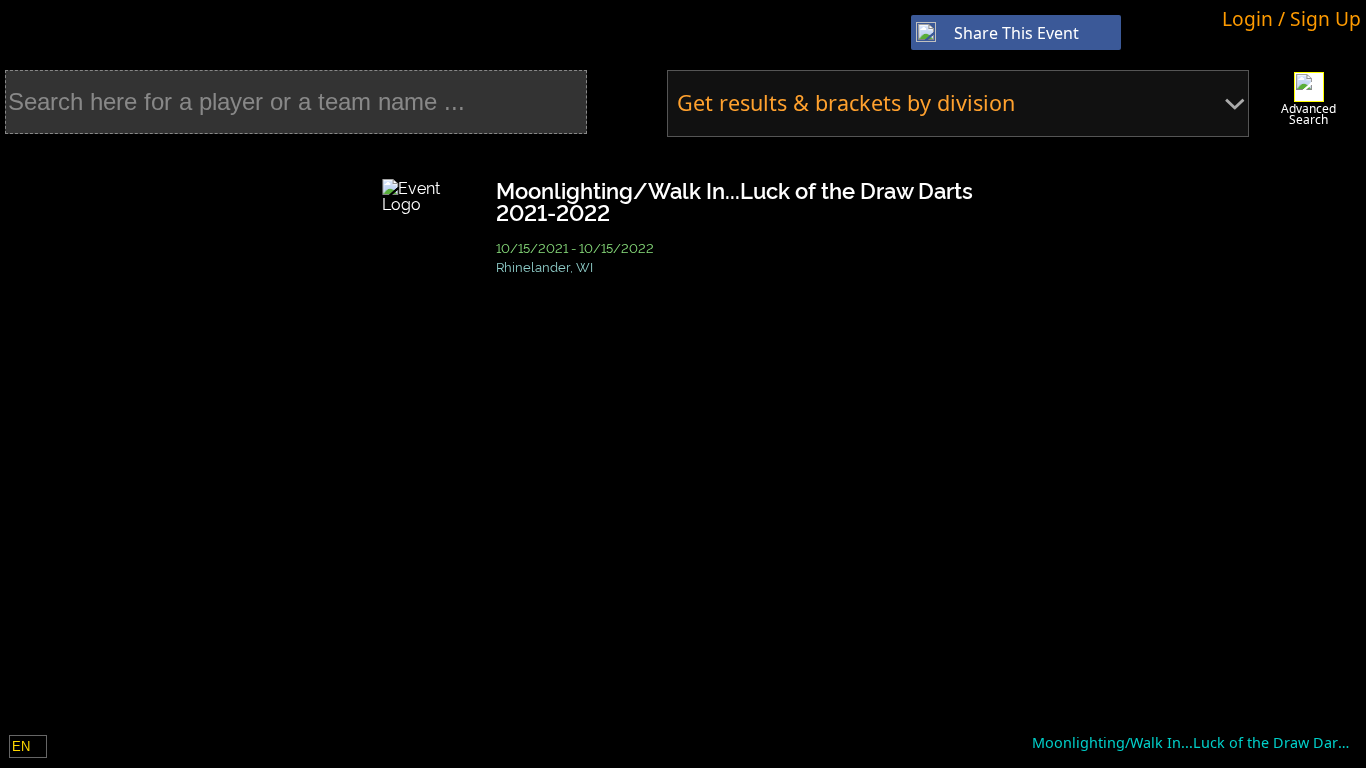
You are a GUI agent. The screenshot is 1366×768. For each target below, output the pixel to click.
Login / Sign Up (1291, 18)
